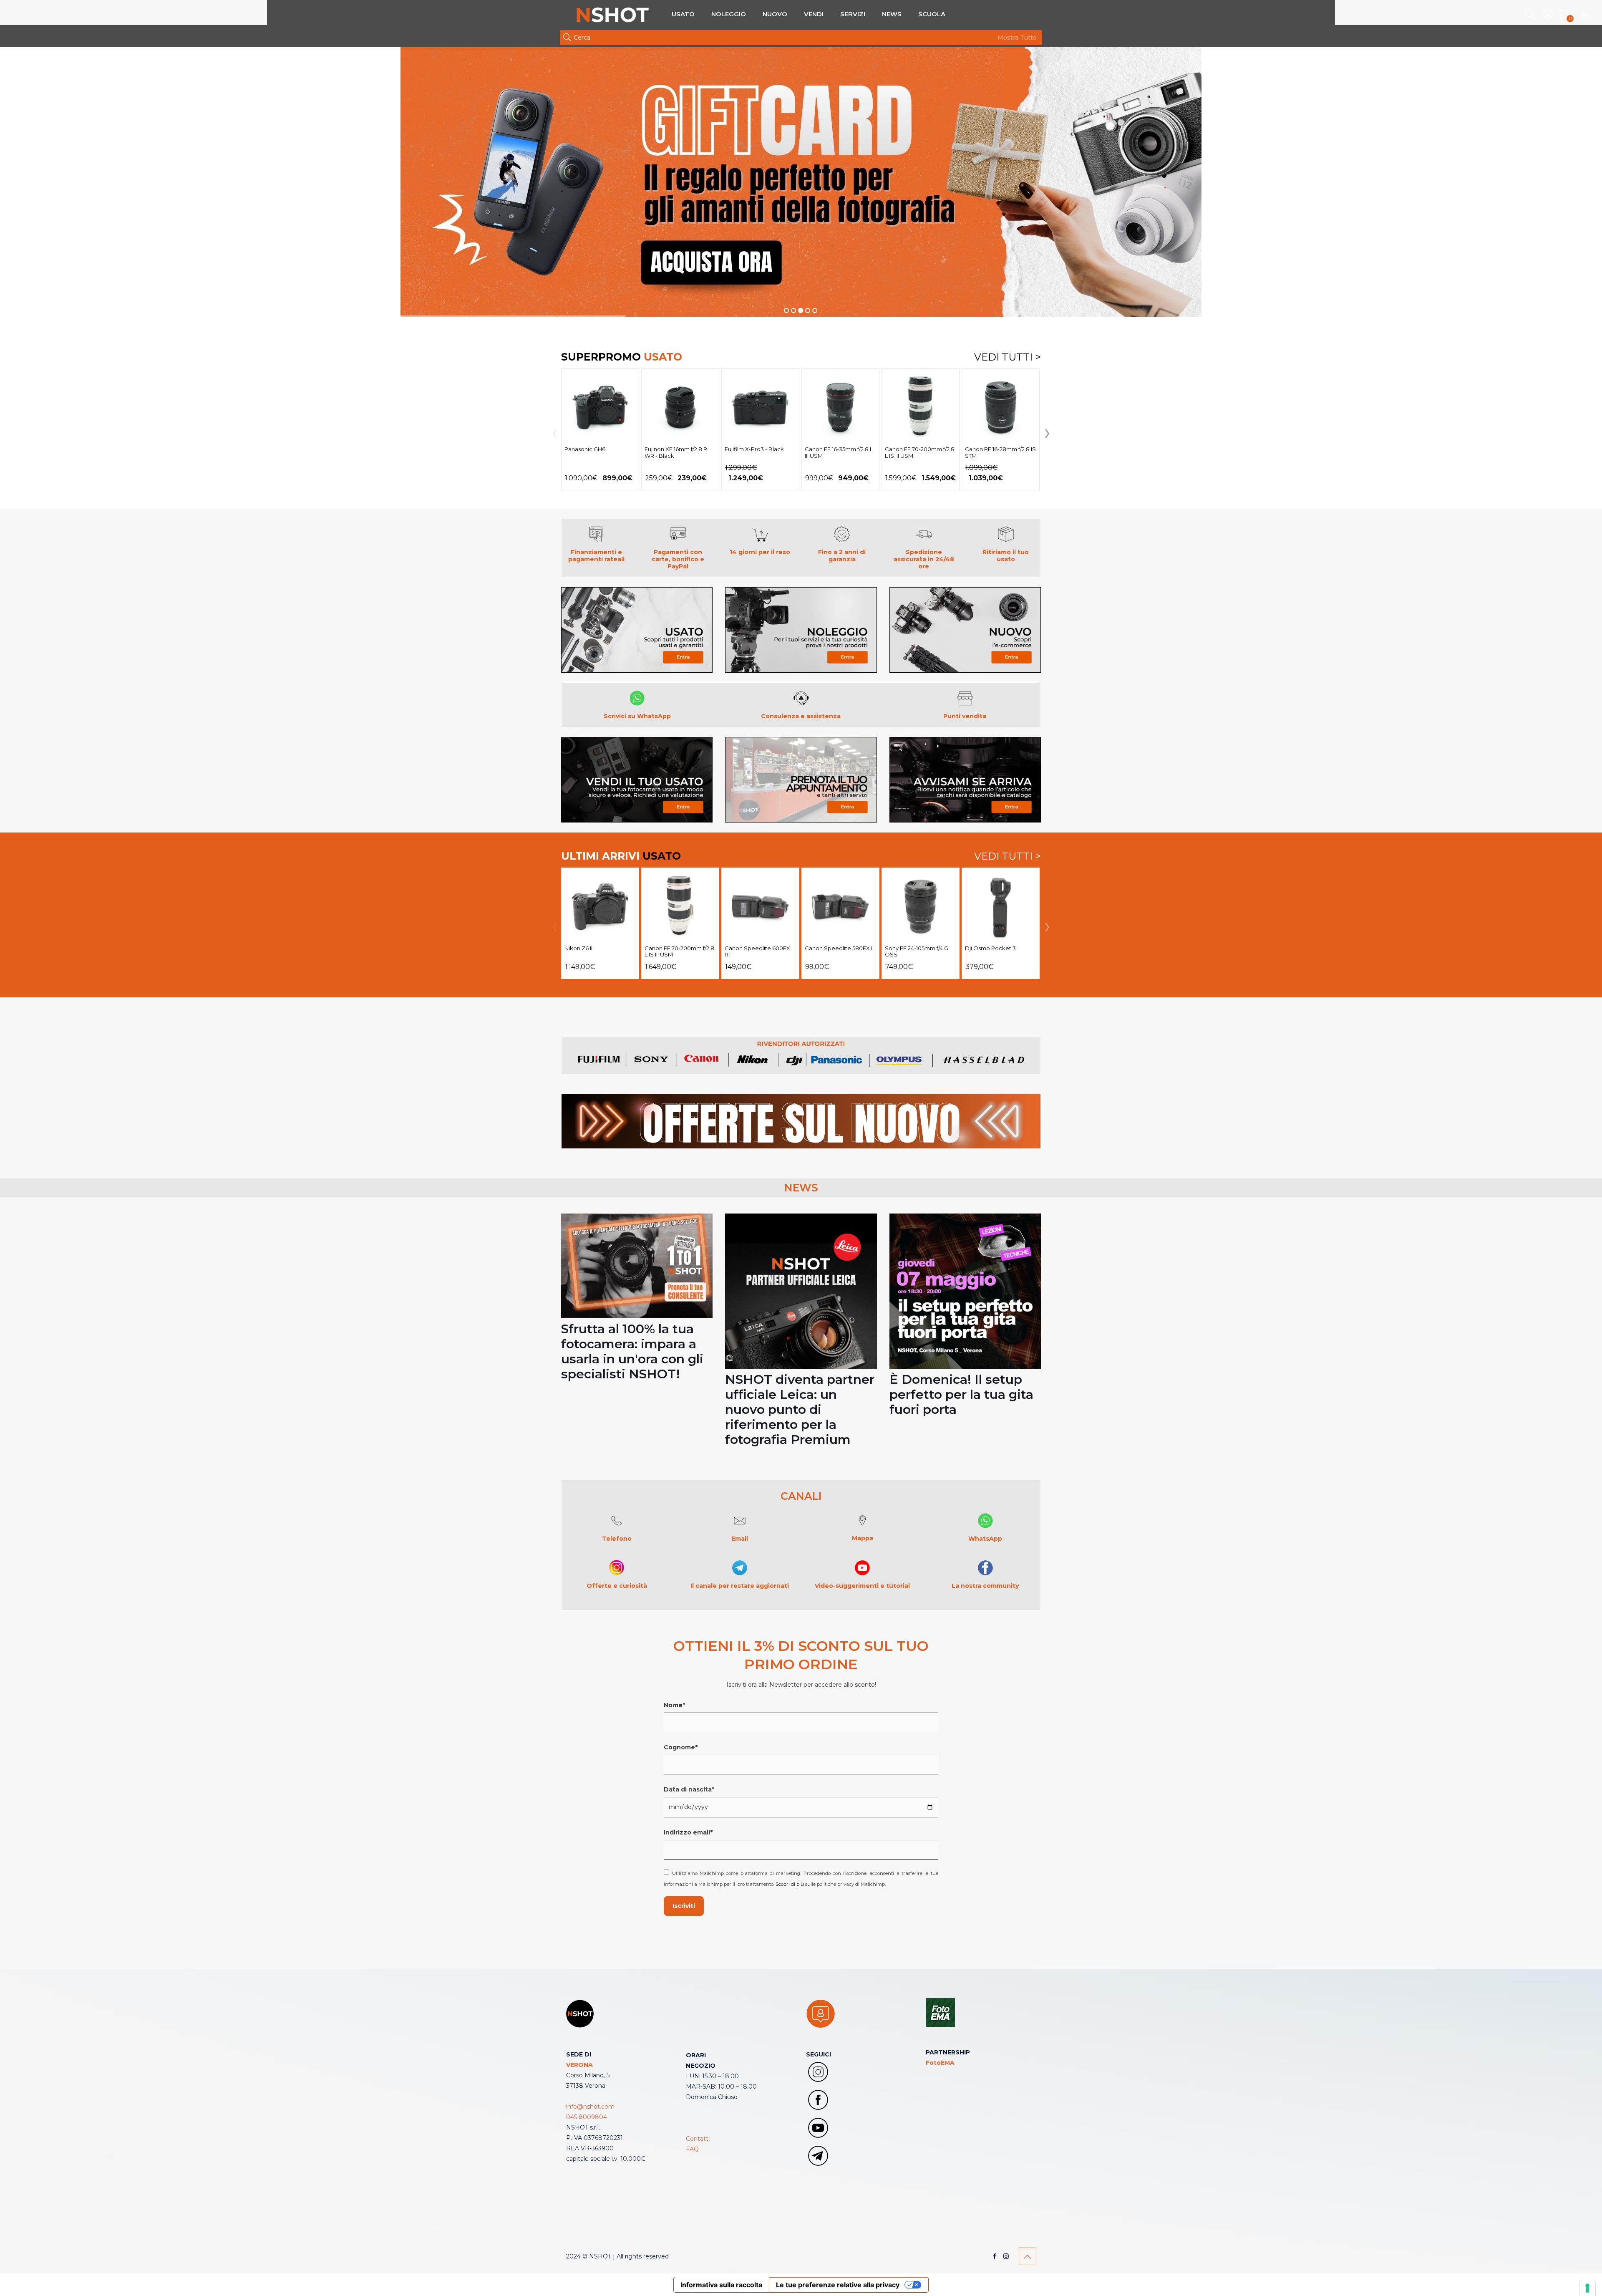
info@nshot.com (590, 2107)
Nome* (674, 1705)
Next (1045, 434)
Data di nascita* (689, 1789)
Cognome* (681, 1747)
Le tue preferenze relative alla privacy (838, 2285)
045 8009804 (587, 2117)
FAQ (692, 2149)
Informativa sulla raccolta (721, 2285)
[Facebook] (995, 2256)
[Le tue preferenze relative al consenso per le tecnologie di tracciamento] (1587, 2288)
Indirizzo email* (688, 1832)
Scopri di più (790, 1884)
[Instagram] (1006, 2256)
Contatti (698, 2139)
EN (1585, 16)
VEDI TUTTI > (1008, 357)
